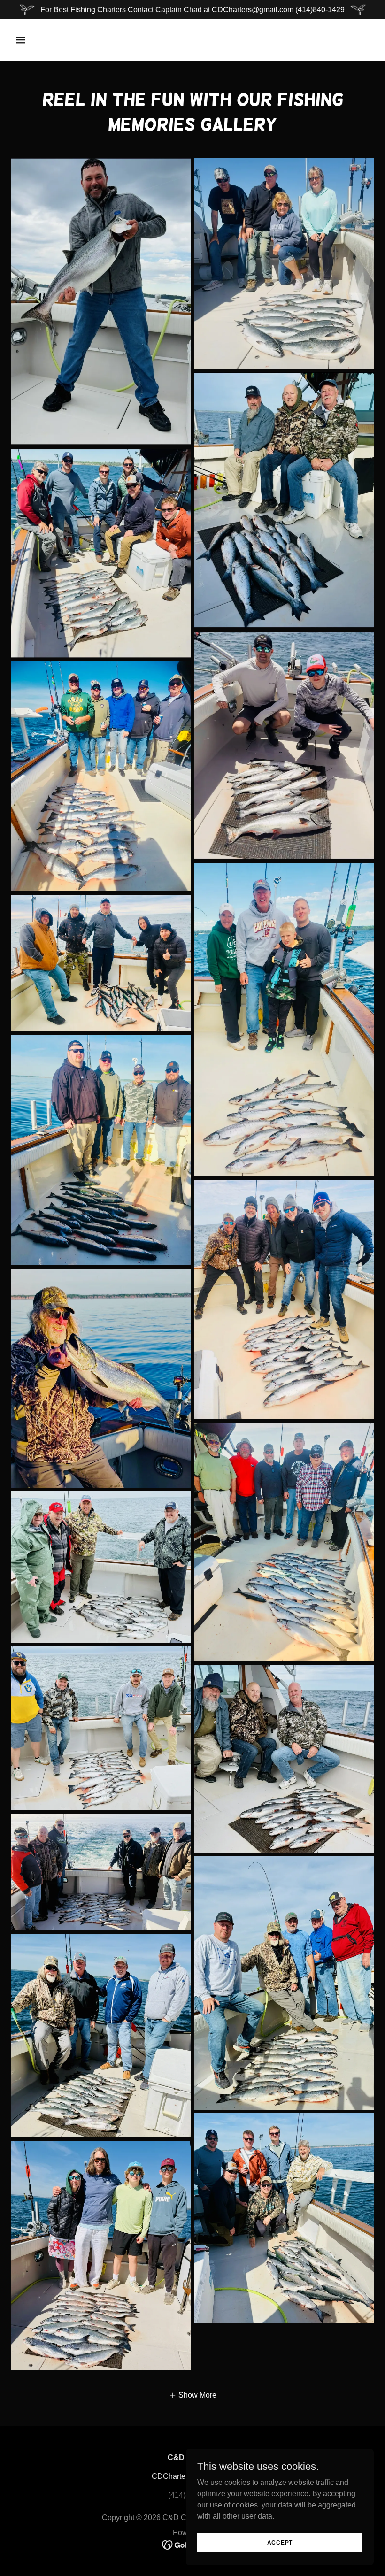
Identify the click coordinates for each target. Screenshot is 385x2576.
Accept (280, 2542)
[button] (53, 40)
